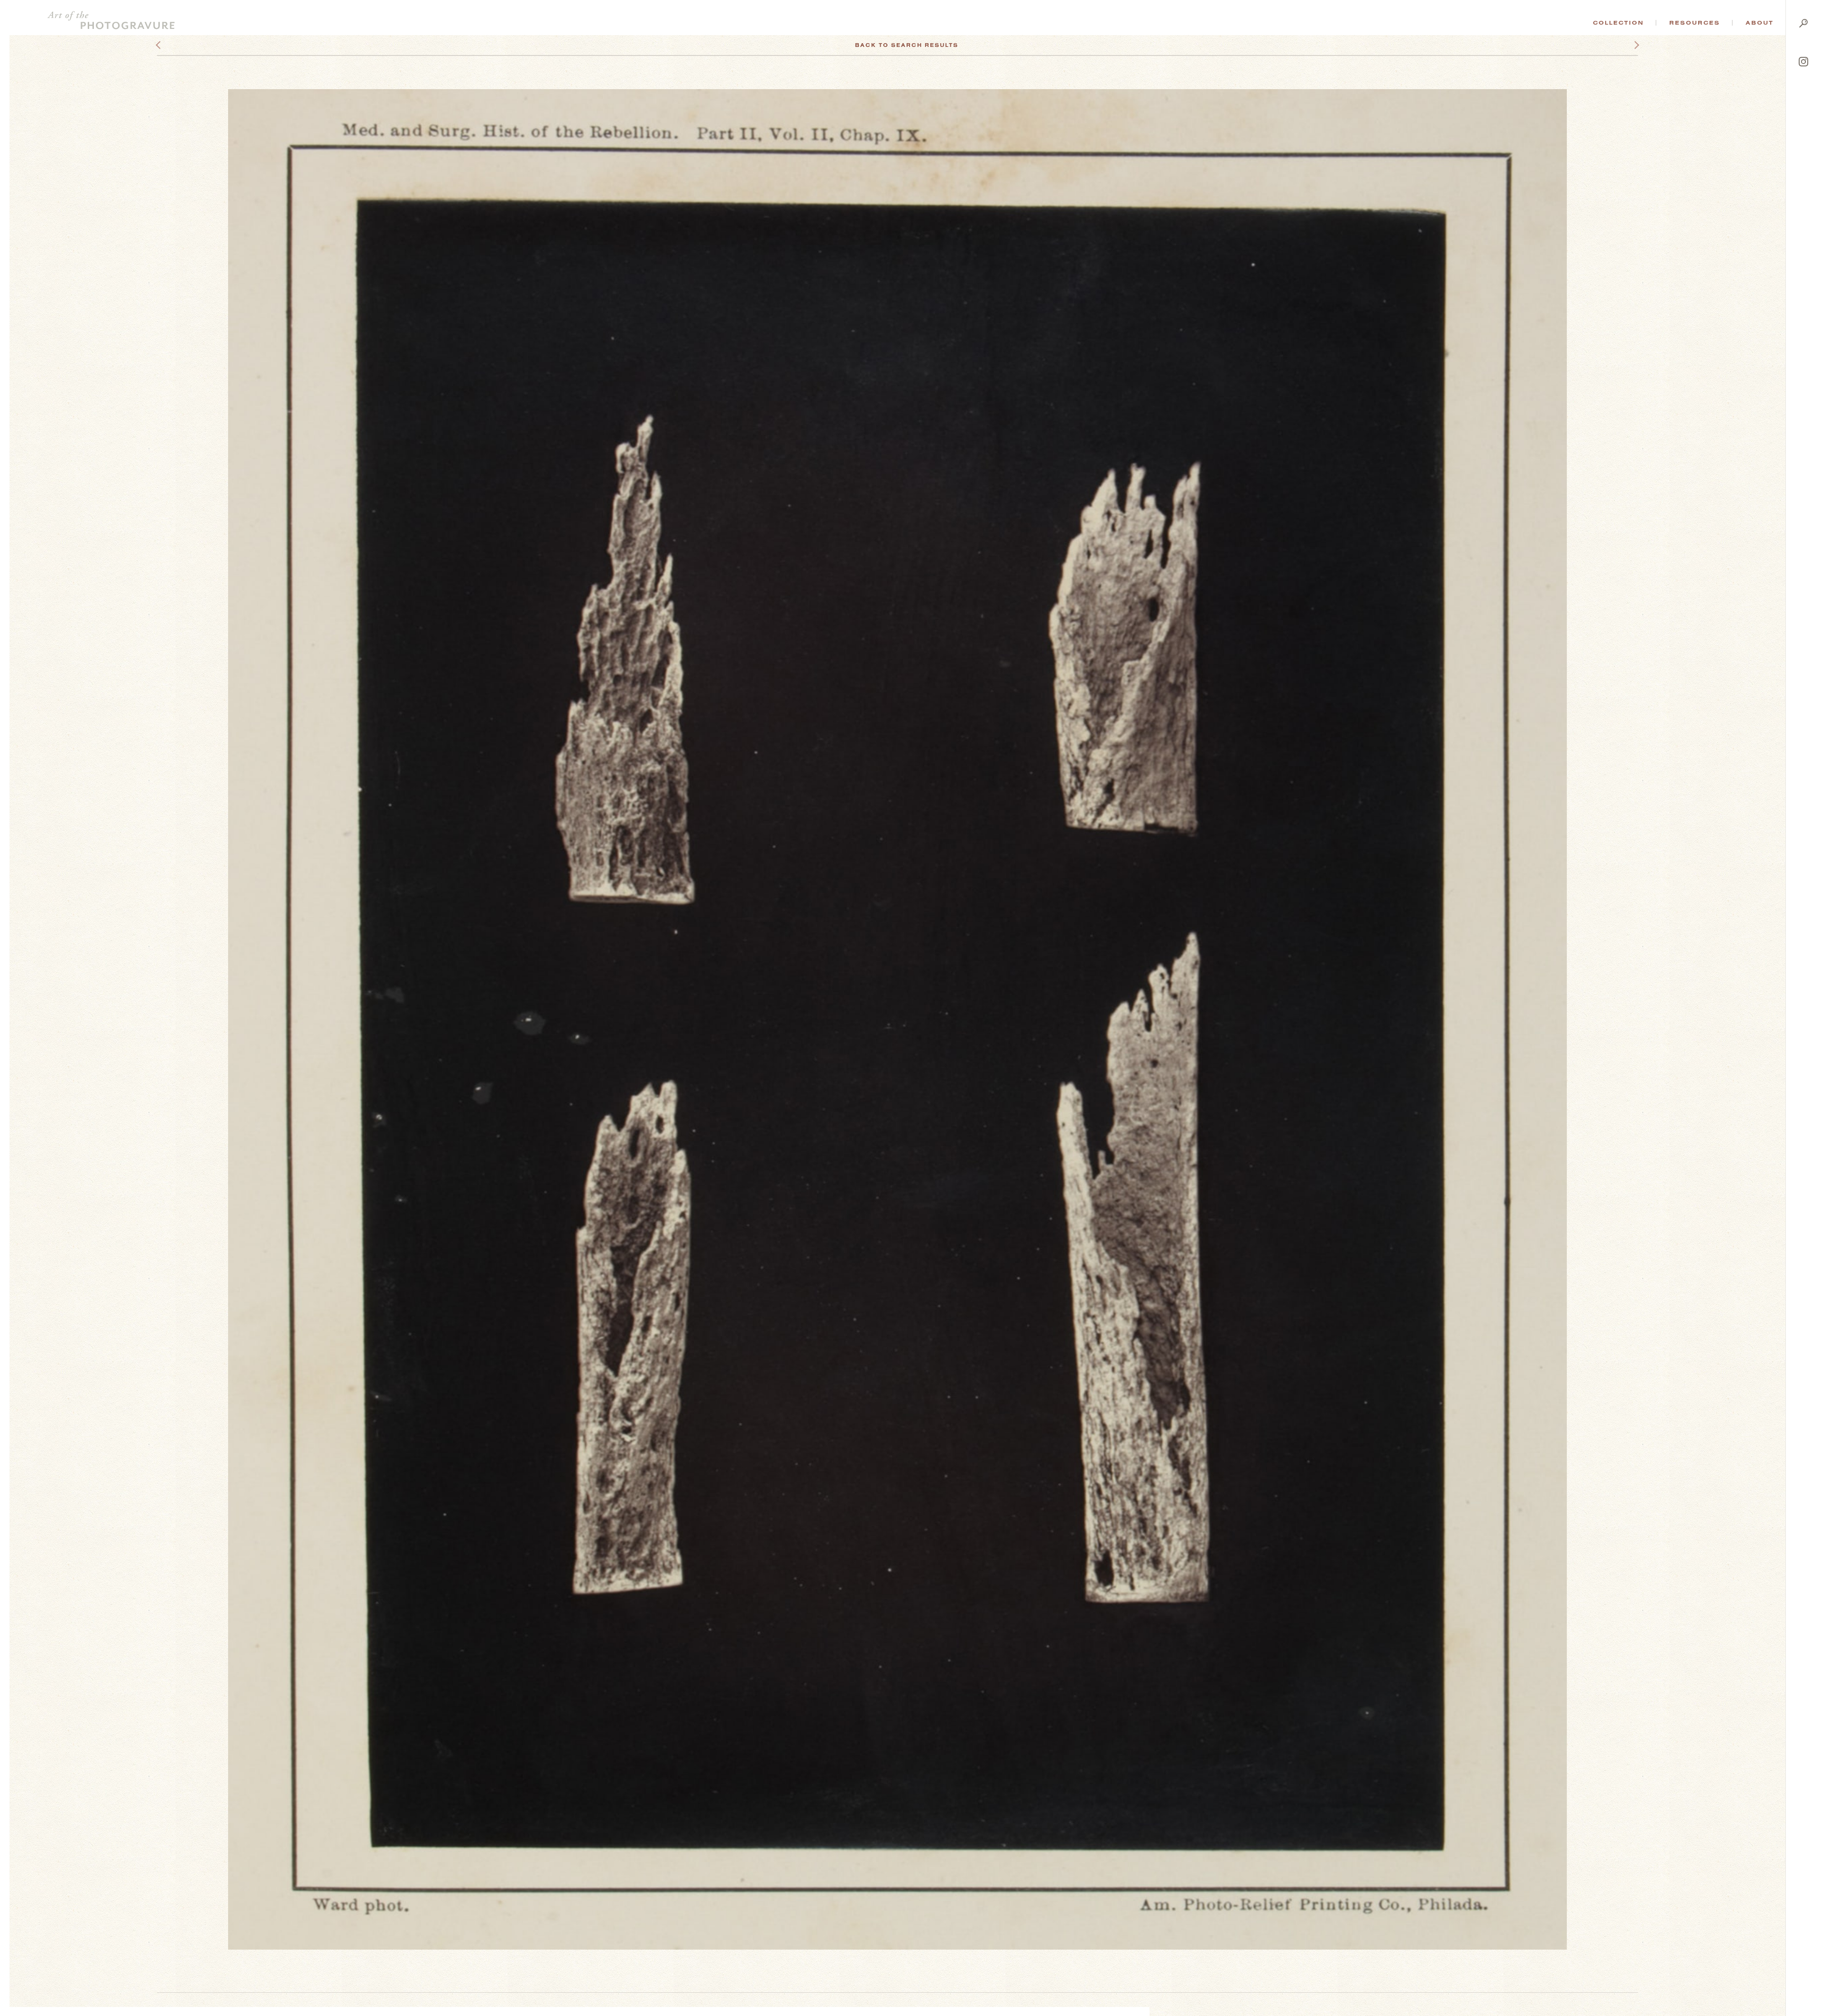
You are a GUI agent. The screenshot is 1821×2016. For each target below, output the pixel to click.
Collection (1618, 23)
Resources (1695, 23)
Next (1628, 45)
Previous (176, 45)
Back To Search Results (907, 45)
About (1760, 23)
